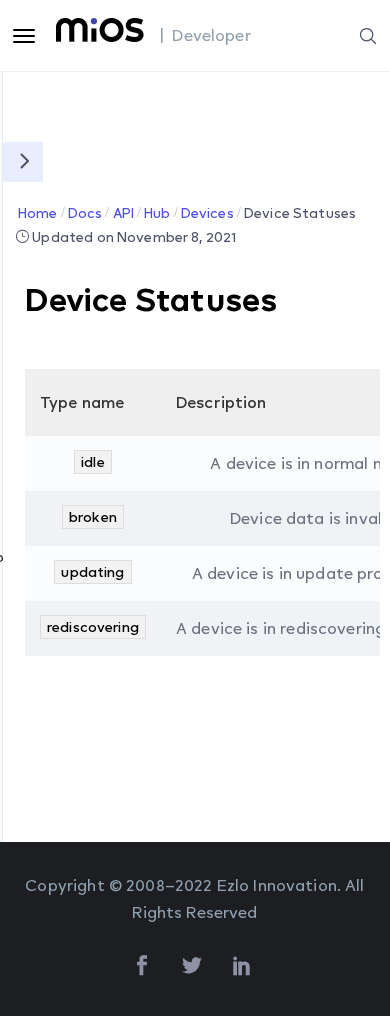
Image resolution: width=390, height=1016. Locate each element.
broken (93, 516)
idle (93, 461)
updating (92, 571)
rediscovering (93, 626)
